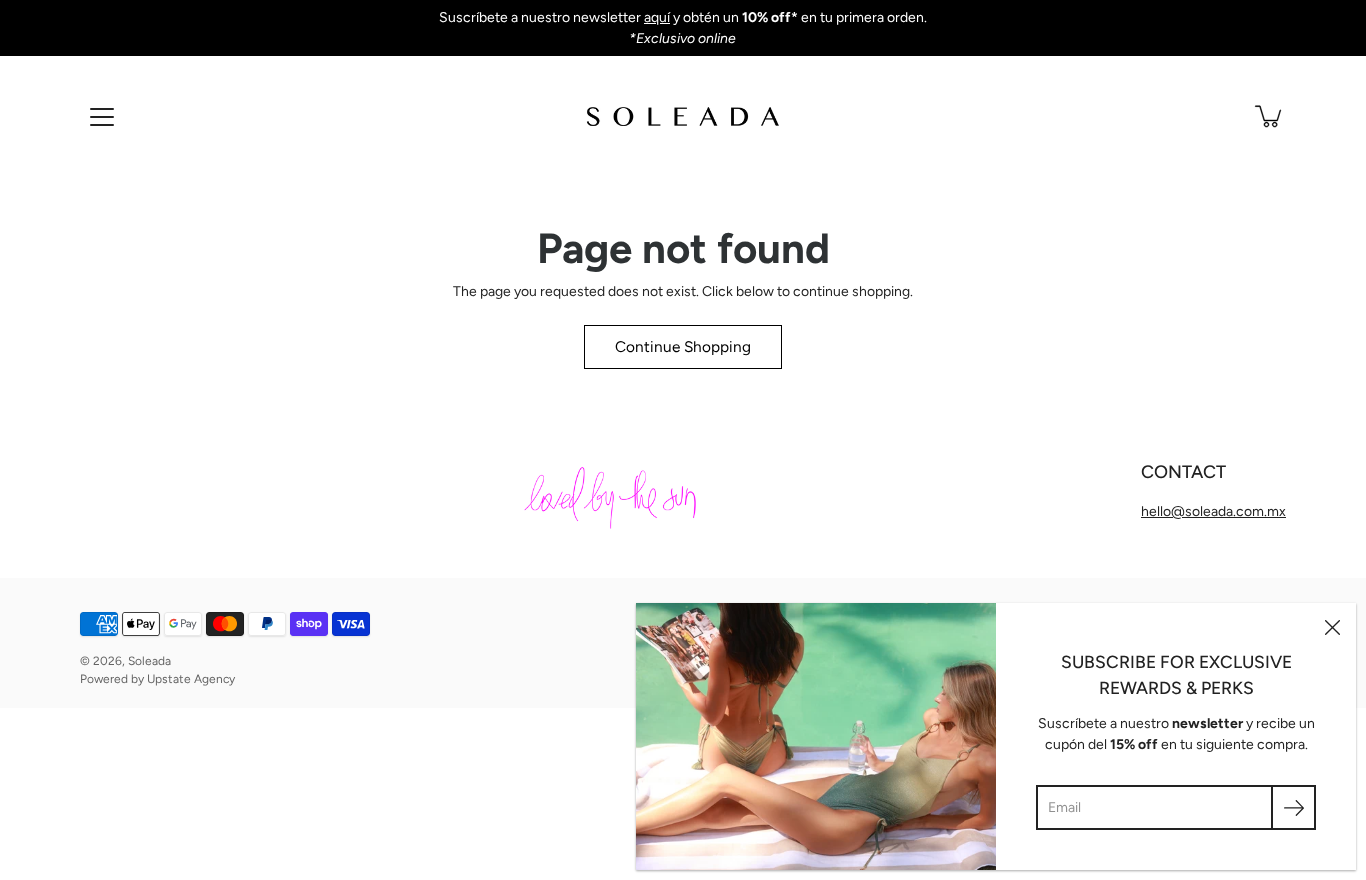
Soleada (149, 661)
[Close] (1332, 627)
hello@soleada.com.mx (1213, 511)
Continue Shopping (683, 346)
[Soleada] (683, 116)
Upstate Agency (191, 679)
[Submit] (1293, 807)
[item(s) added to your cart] (1270, 116)
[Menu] (102, 117)
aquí (657, 17)
